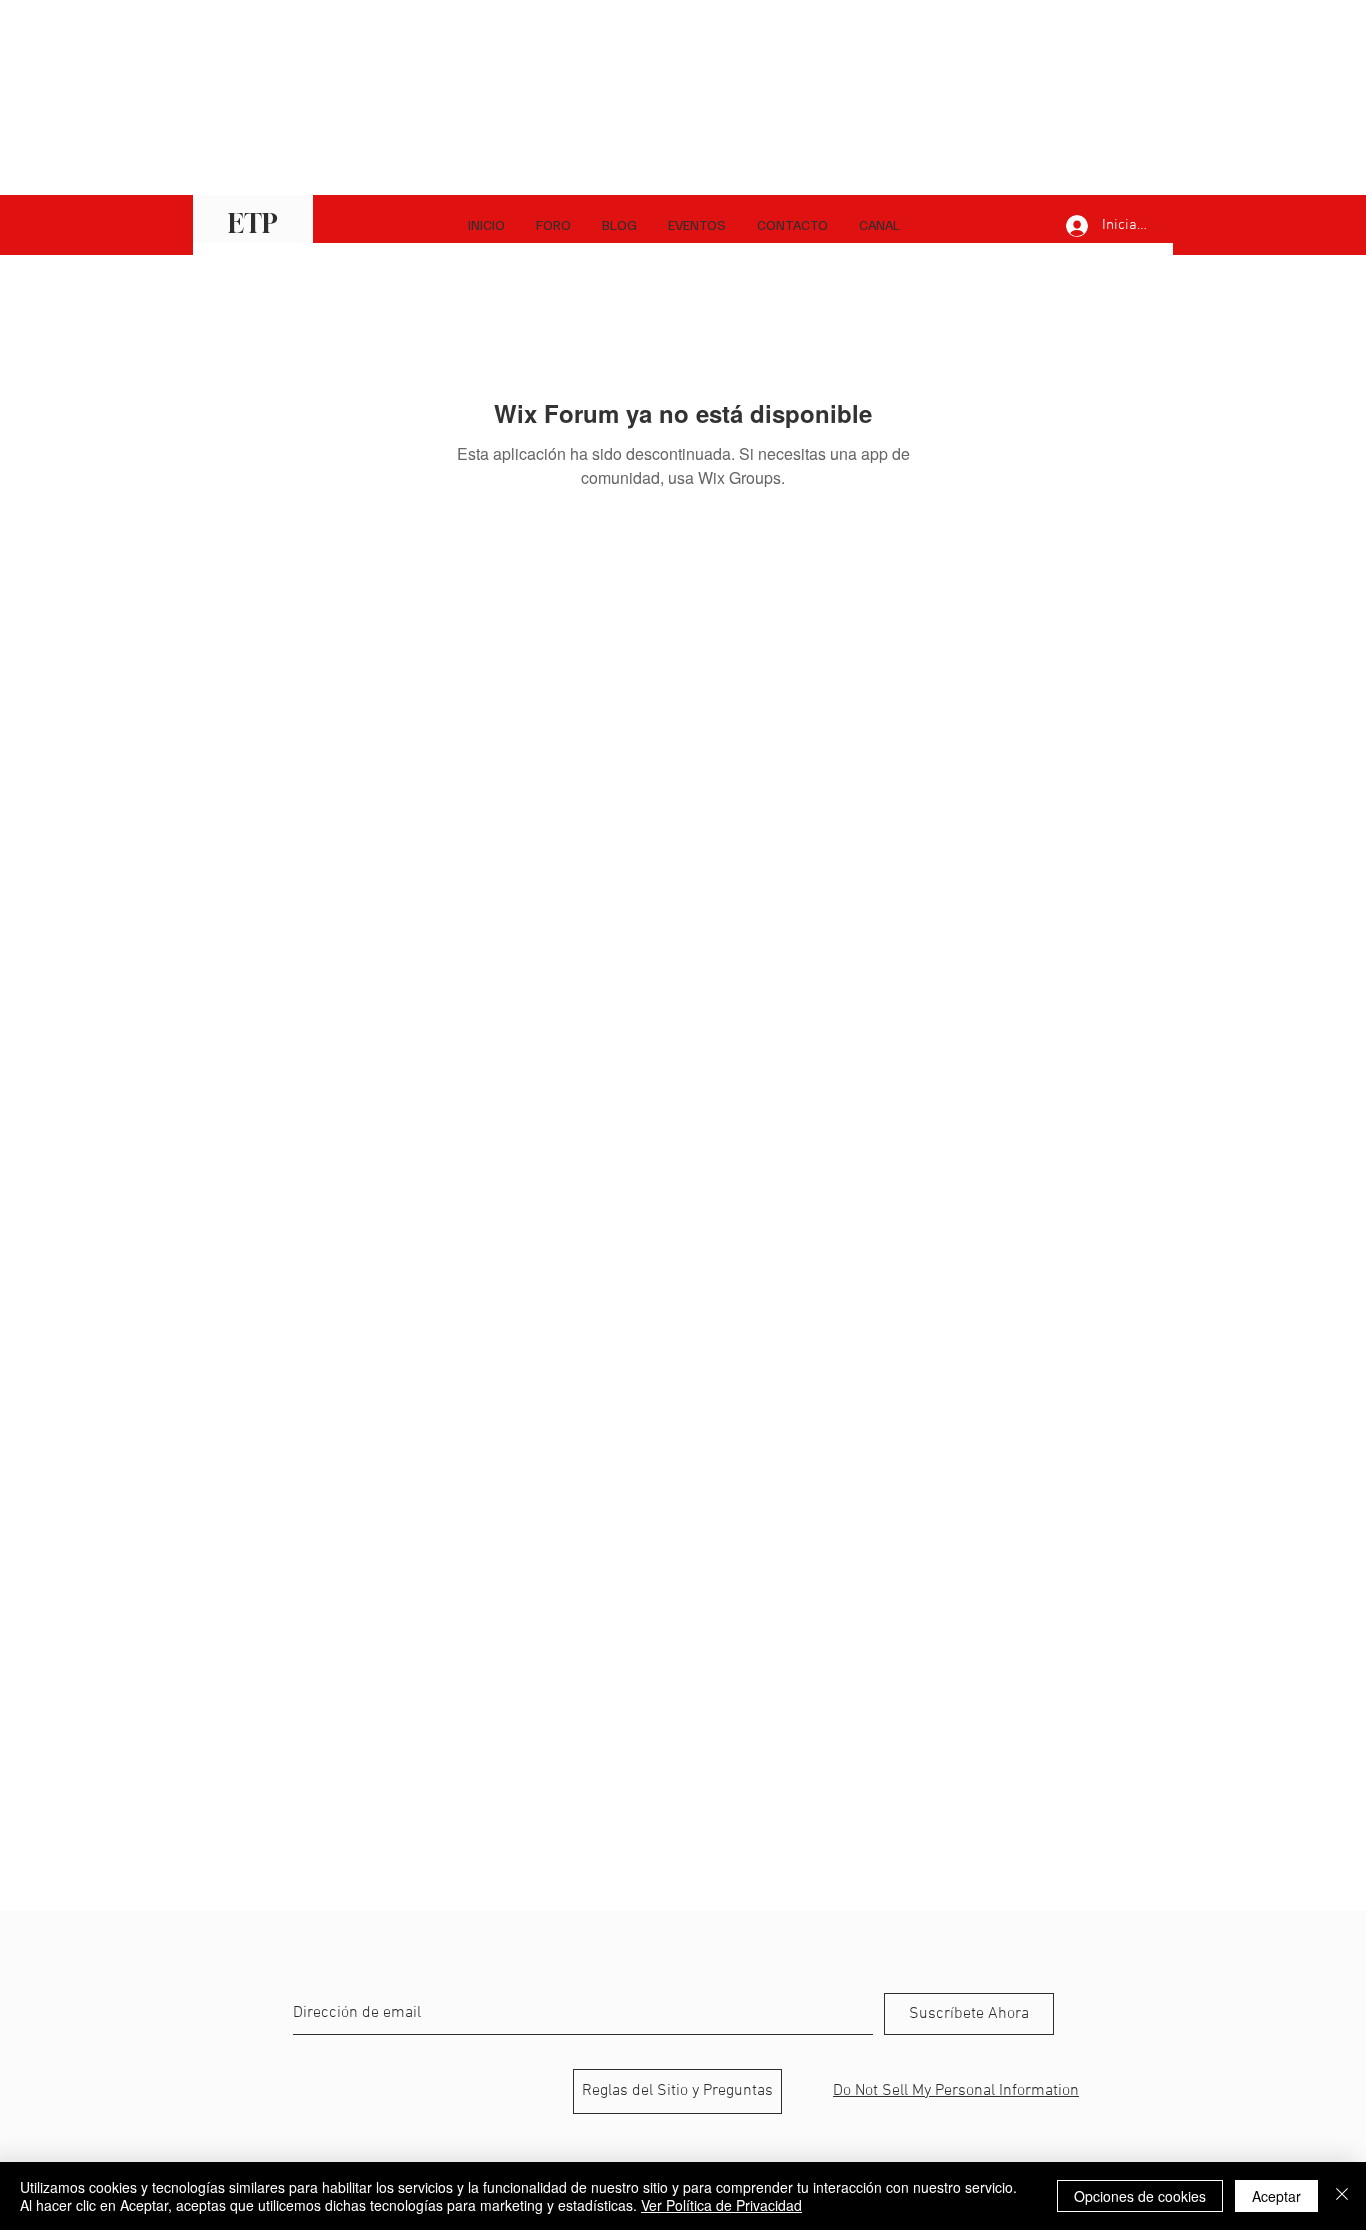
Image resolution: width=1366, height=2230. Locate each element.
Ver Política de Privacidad (721, 2205)
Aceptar (1276, 2196)
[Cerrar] (1342, 2196)
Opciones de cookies (1140, 2196)
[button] (879, 225)
